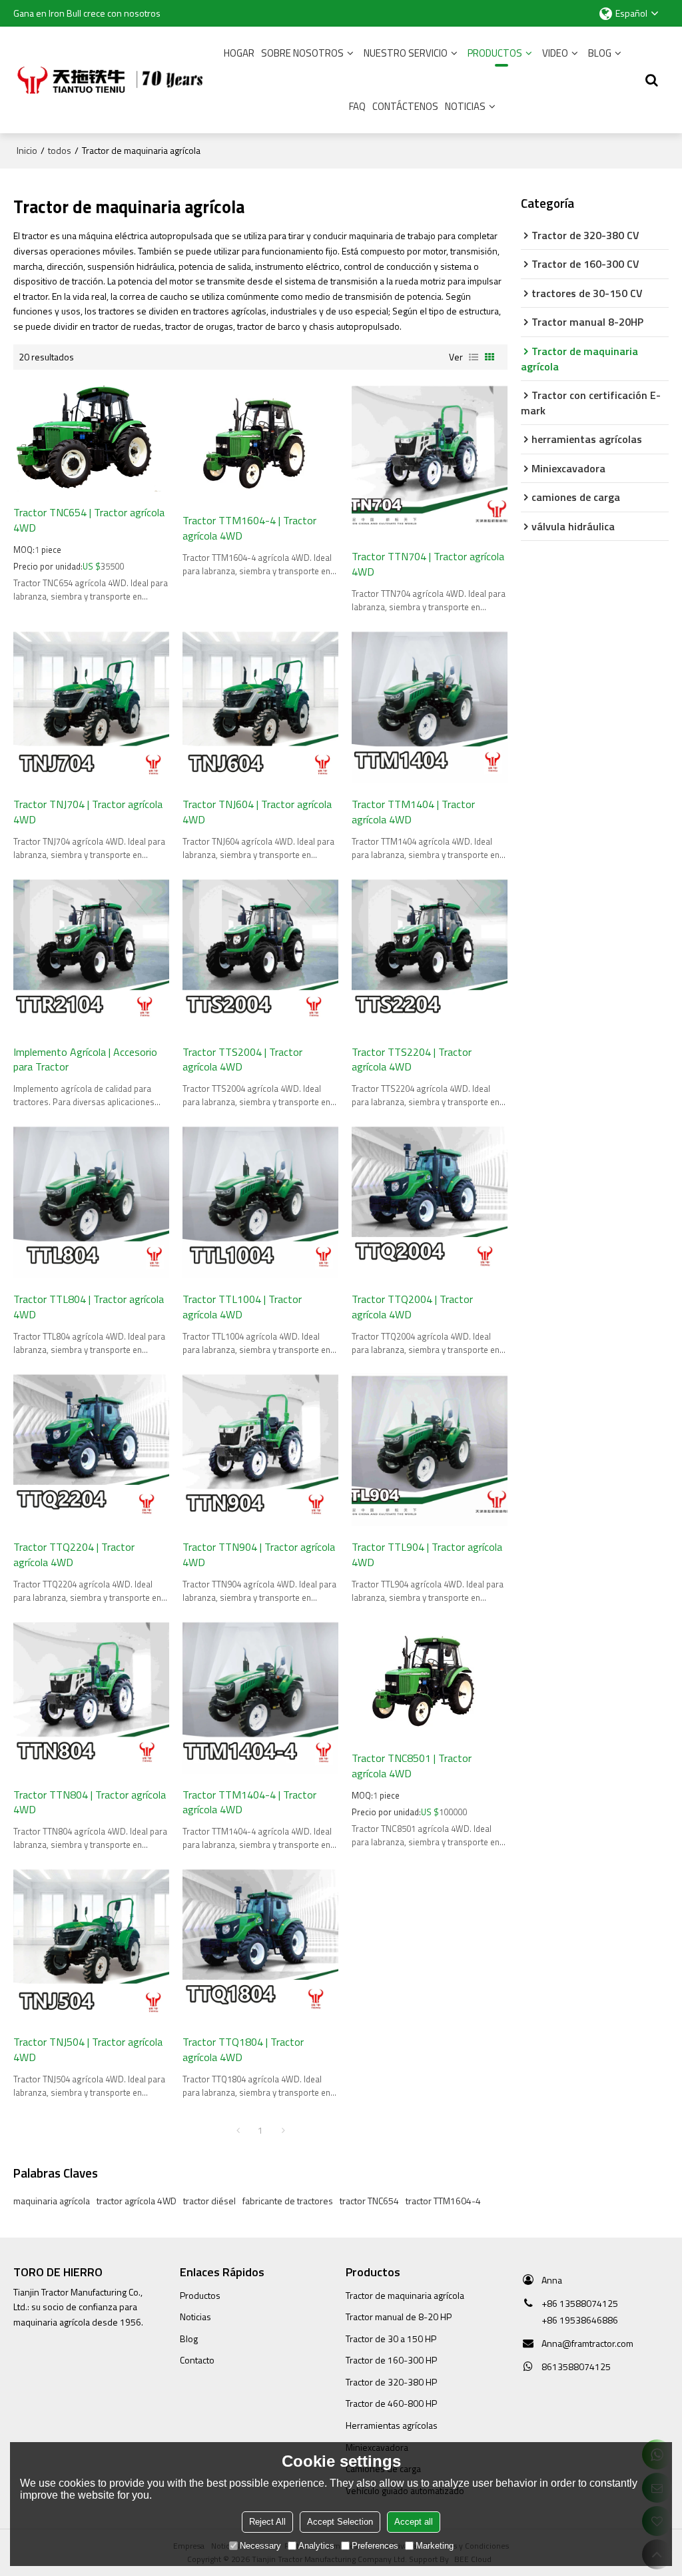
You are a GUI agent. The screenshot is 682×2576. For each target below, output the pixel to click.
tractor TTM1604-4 (443, 2201)
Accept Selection (340, 2522)
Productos (495, 53)
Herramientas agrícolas (392, 2425)
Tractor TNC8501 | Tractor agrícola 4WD (412, 1766)
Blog (600, 53)
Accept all (414, 2522)
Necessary (260, 2546)
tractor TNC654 (369, 2201)
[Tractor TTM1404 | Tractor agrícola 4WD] (430, 707)
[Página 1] (238, 2130)
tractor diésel (209, 2201)
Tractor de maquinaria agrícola (405, 2295)
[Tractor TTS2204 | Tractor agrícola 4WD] (430, 955)
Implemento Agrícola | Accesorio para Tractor (85, 1060)
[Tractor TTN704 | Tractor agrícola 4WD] (430, 460)
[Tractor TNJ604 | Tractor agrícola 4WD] (260, 707)
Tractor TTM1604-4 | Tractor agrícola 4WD (249, 528)
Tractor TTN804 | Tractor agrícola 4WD (90, 1802)
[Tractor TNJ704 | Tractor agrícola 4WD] (91, 707)
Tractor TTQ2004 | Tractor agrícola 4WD (412, 1307)
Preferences (375, 2546)
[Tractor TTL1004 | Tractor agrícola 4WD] (260, 1202)
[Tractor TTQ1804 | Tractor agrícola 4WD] (260, 1944)
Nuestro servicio (406, 53)
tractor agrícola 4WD (137, 2201)
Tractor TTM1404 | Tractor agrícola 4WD (413, 812)
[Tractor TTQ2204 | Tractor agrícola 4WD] (91, 1450)
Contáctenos (405, 106)
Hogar (239, 53)
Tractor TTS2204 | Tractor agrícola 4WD (412, 1060)
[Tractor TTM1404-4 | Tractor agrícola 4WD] (260, 1697)
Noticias (465, 106)
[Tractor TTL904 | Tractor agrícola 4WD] (430, 1450)
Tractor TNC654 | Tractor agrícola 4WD (89, 520)
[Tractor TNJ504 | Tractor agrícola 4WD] (91, 1944)
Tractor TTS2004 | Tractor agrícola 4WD (242, 1060)
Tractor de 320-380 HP (391, 2382)
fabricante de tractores (288, 2201)
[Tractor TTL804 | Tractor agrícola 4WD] (91, 1202)
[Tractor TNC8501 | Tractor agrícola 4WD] (430, 1679)
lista (474, 357)
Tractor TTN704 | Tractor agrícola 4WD (428, 564)
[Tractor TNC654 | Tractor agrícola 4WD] (91, 438)
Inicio (27, 151)
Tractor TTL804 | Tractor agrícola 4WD (89, 1307)
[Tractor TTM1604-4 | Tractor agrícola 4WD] (260, 441)
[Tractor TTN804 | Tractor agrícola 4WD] (91, 1697)
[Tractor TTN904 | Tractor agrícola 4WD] (260, 1450)
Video (555, 53)
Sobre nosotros (302, 53)
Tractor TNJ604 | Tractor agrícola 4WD (257, 812)
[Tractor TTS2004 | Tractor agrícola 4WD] (260, 955)
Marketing (435, 2546)
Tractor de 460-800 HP (391, 2403)
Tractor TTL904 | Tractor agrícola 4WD (427, 1554)
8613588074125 (576, 2366)
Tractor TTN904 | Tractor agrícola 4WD (259, 1554)
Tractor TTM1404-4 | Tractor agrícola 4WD (249, 1802)
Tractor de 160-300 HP (391, 2360)
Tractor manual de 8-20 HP (399, 2317)
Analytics (316, 2546)
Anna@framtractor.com (587, 2343)
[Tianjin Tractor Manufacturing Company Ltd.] (113, 80)
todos (60, 151)
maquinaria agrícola (52, 2201)
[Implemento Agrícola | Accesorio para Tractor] (91, 955)
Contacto (197, 2360)
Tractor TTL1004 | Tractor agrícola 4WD (242, 1307)
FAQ (357, 106)
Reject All (267, 2522)
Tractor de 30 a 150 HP (391, 2339)
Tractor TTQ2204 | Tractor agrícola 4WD (74, 1554)
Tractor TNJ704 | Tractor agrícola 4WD (88, 812)
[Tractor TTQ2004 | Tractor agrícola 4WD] (430, 1202)
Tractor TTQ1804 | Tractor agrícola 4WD (243, 2049)
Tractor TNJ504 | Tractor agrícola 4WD (88, 2049)
